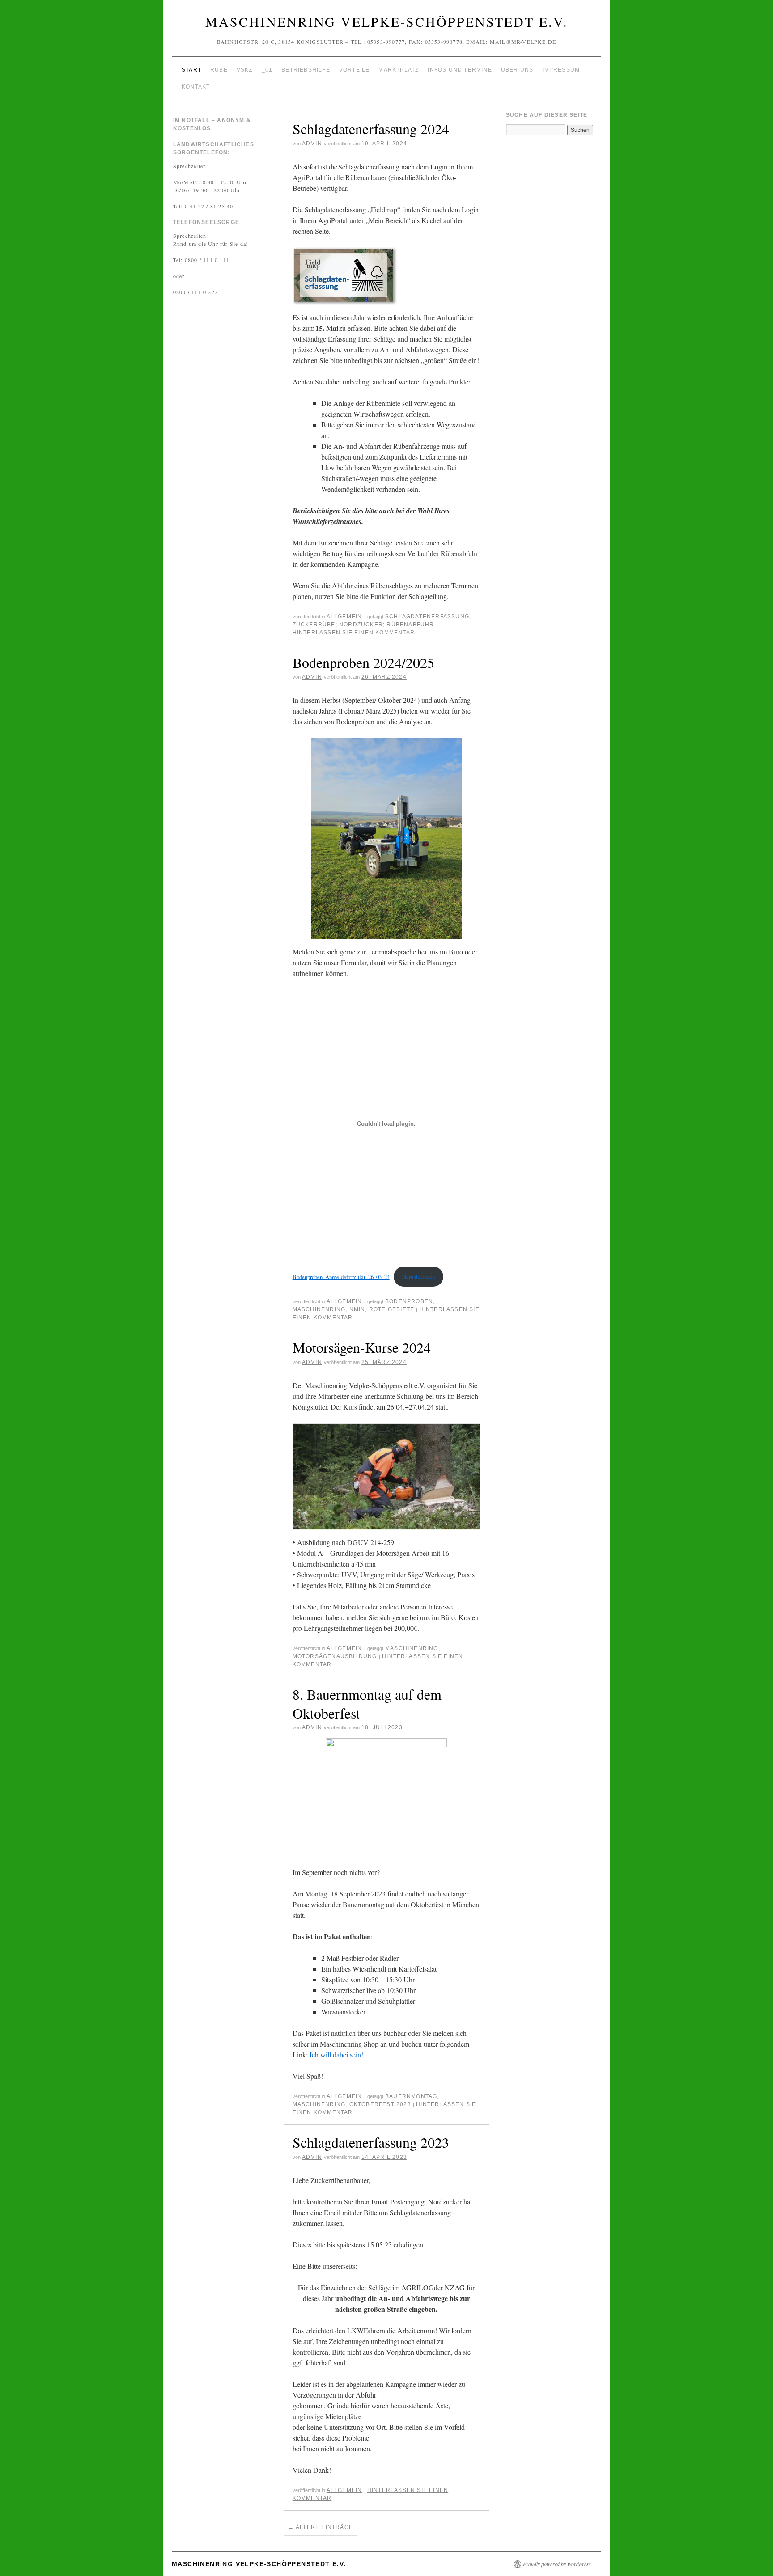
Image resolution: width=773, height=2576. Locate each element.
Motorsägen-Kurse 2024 (362, 1347)
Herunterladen (418, 1276)
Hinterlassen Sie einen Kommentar (354, 633)
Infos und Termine (460, 70)
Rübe (219, 70)
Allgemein (344, 617)
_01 (267, 70)
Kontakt (196, 87)
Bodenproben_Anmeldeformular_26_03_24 (341, 1276)
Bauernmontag (411, 2096)
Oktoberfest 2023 (380, 2104)
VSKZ (245, 70)
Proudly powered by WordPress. (558, 2564)
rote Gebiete (392, 1309)
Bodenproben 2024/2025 (363, 662)
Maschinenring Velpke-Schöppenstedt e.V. (387, 21)
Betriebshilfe (306, 70)
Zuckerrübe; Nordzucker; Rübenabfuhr (363, 625)
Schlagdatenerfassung (427, 617)
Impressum (561, 70)
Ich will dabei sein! (336, 2054)
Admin (312, 144)
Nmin (357, 1309)
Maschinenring (319, 1309)
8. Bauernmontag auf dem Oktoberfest (367, 1704)
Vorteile (355, 70)
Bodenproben (409, 1301)
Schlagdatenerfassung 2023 (371, 2142)
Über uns (517, 70)
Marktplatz (399, 70)
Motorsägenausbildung (335, 1656)
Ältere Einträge (321, 2527)
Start (191, 70)
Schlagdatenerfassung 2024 (371, 129)
